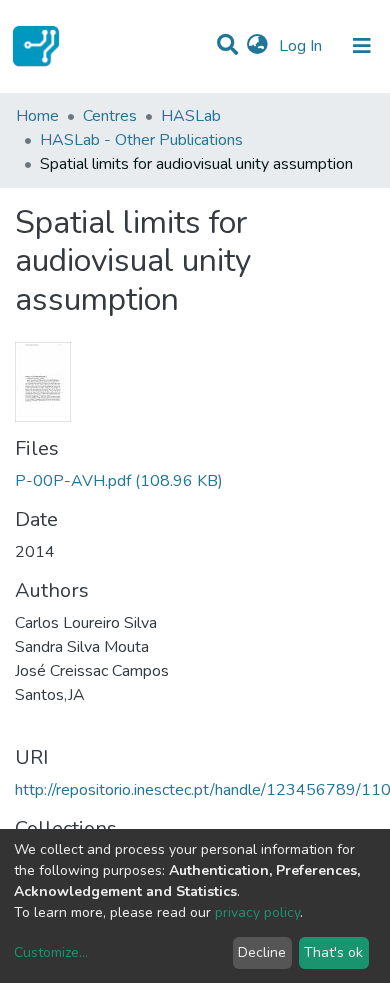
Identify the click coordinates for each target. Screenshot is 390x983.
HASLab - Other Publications (141, 140)
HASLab (191, 116)
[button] (257, 46)
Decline (262, 952)
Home (37, 116)
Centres (110, 116)
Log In (302, 46)
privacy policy (257, 912)
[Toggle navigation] (362, 46)
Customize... (51, 952)
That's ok (333, 952)
